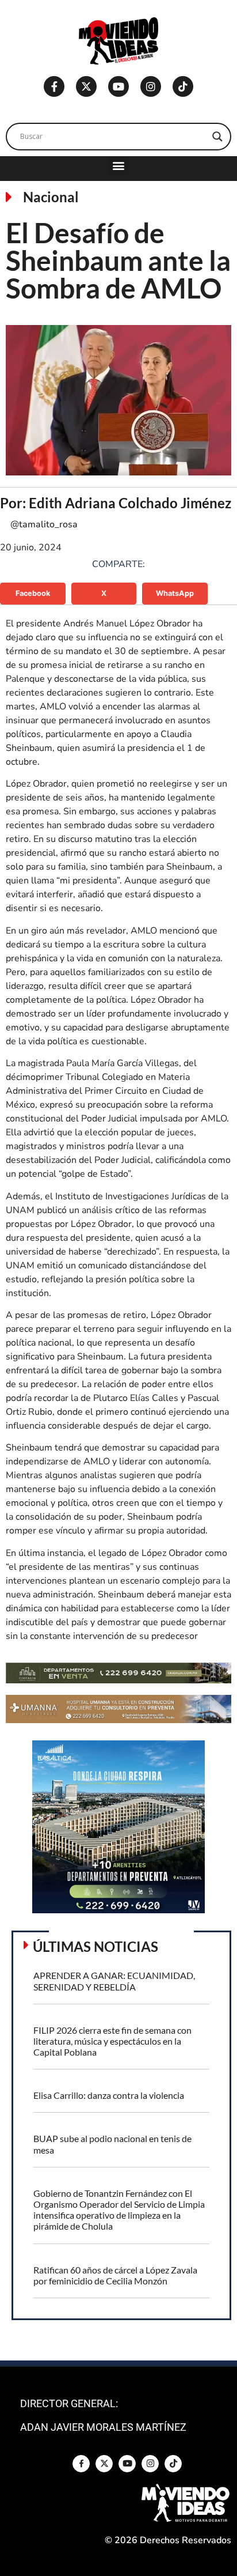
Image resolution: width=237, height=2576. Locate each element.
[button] (119, 166)
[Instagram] (151, 86)
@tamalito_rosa (44, 524)
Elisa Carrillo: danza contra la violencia (109, 2095)
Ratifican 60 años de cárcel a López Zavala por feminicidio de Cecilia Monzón (115, 2275)
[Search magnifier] (217, 137)
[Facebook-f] (54, 86)
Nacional (51, 197)
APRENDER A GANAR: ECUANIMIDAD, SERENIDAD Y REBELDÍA (114, 1981)
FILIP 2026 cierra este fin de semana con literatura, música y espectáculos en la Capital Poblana (112, 2041)
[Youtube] (118, 86)
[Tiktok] (183, 86)
